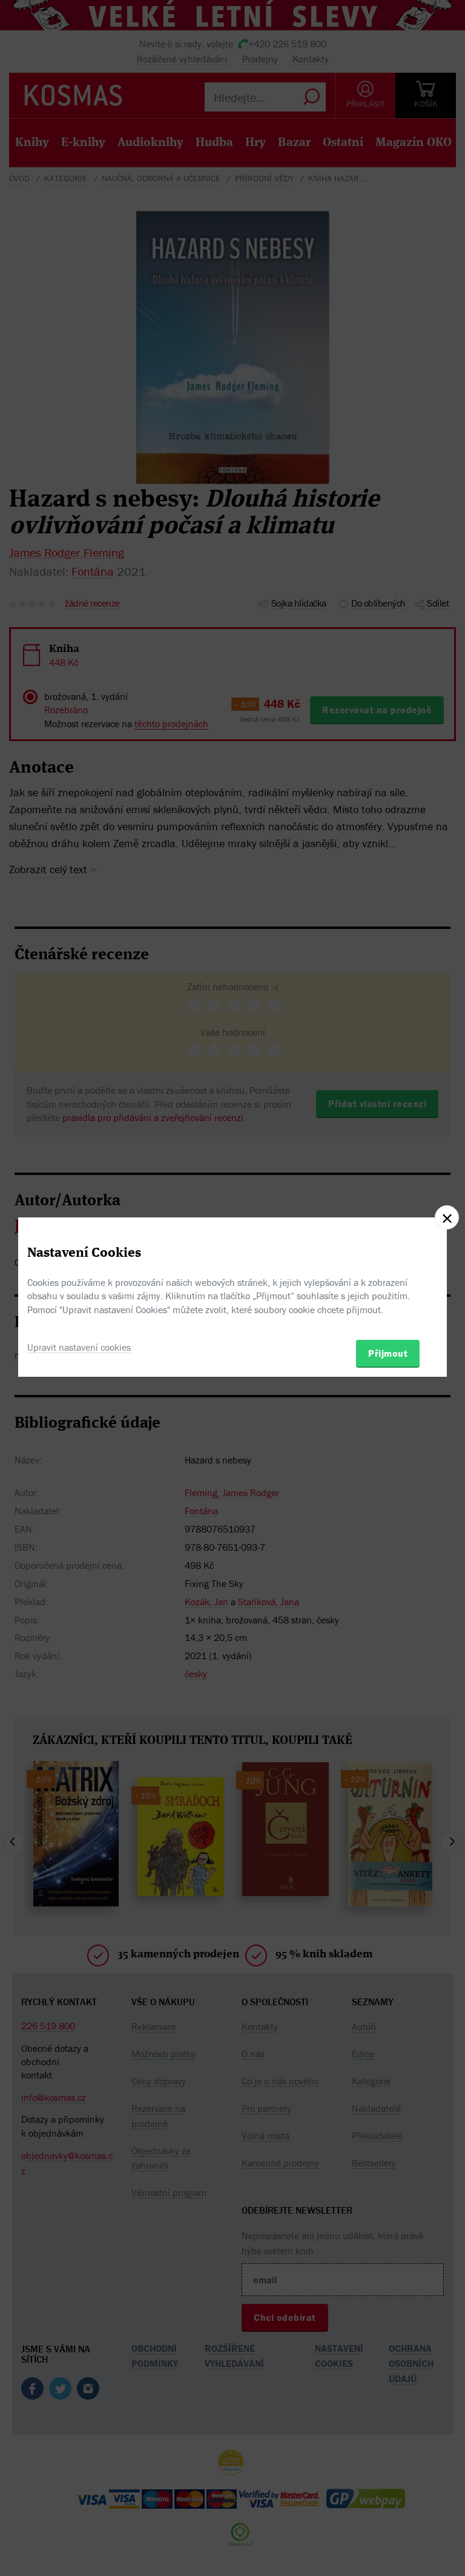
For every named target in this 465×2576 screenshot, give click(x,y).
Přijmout (388, 1353)
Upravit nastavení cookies (79, 1347)
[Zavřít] (447, 1217)
